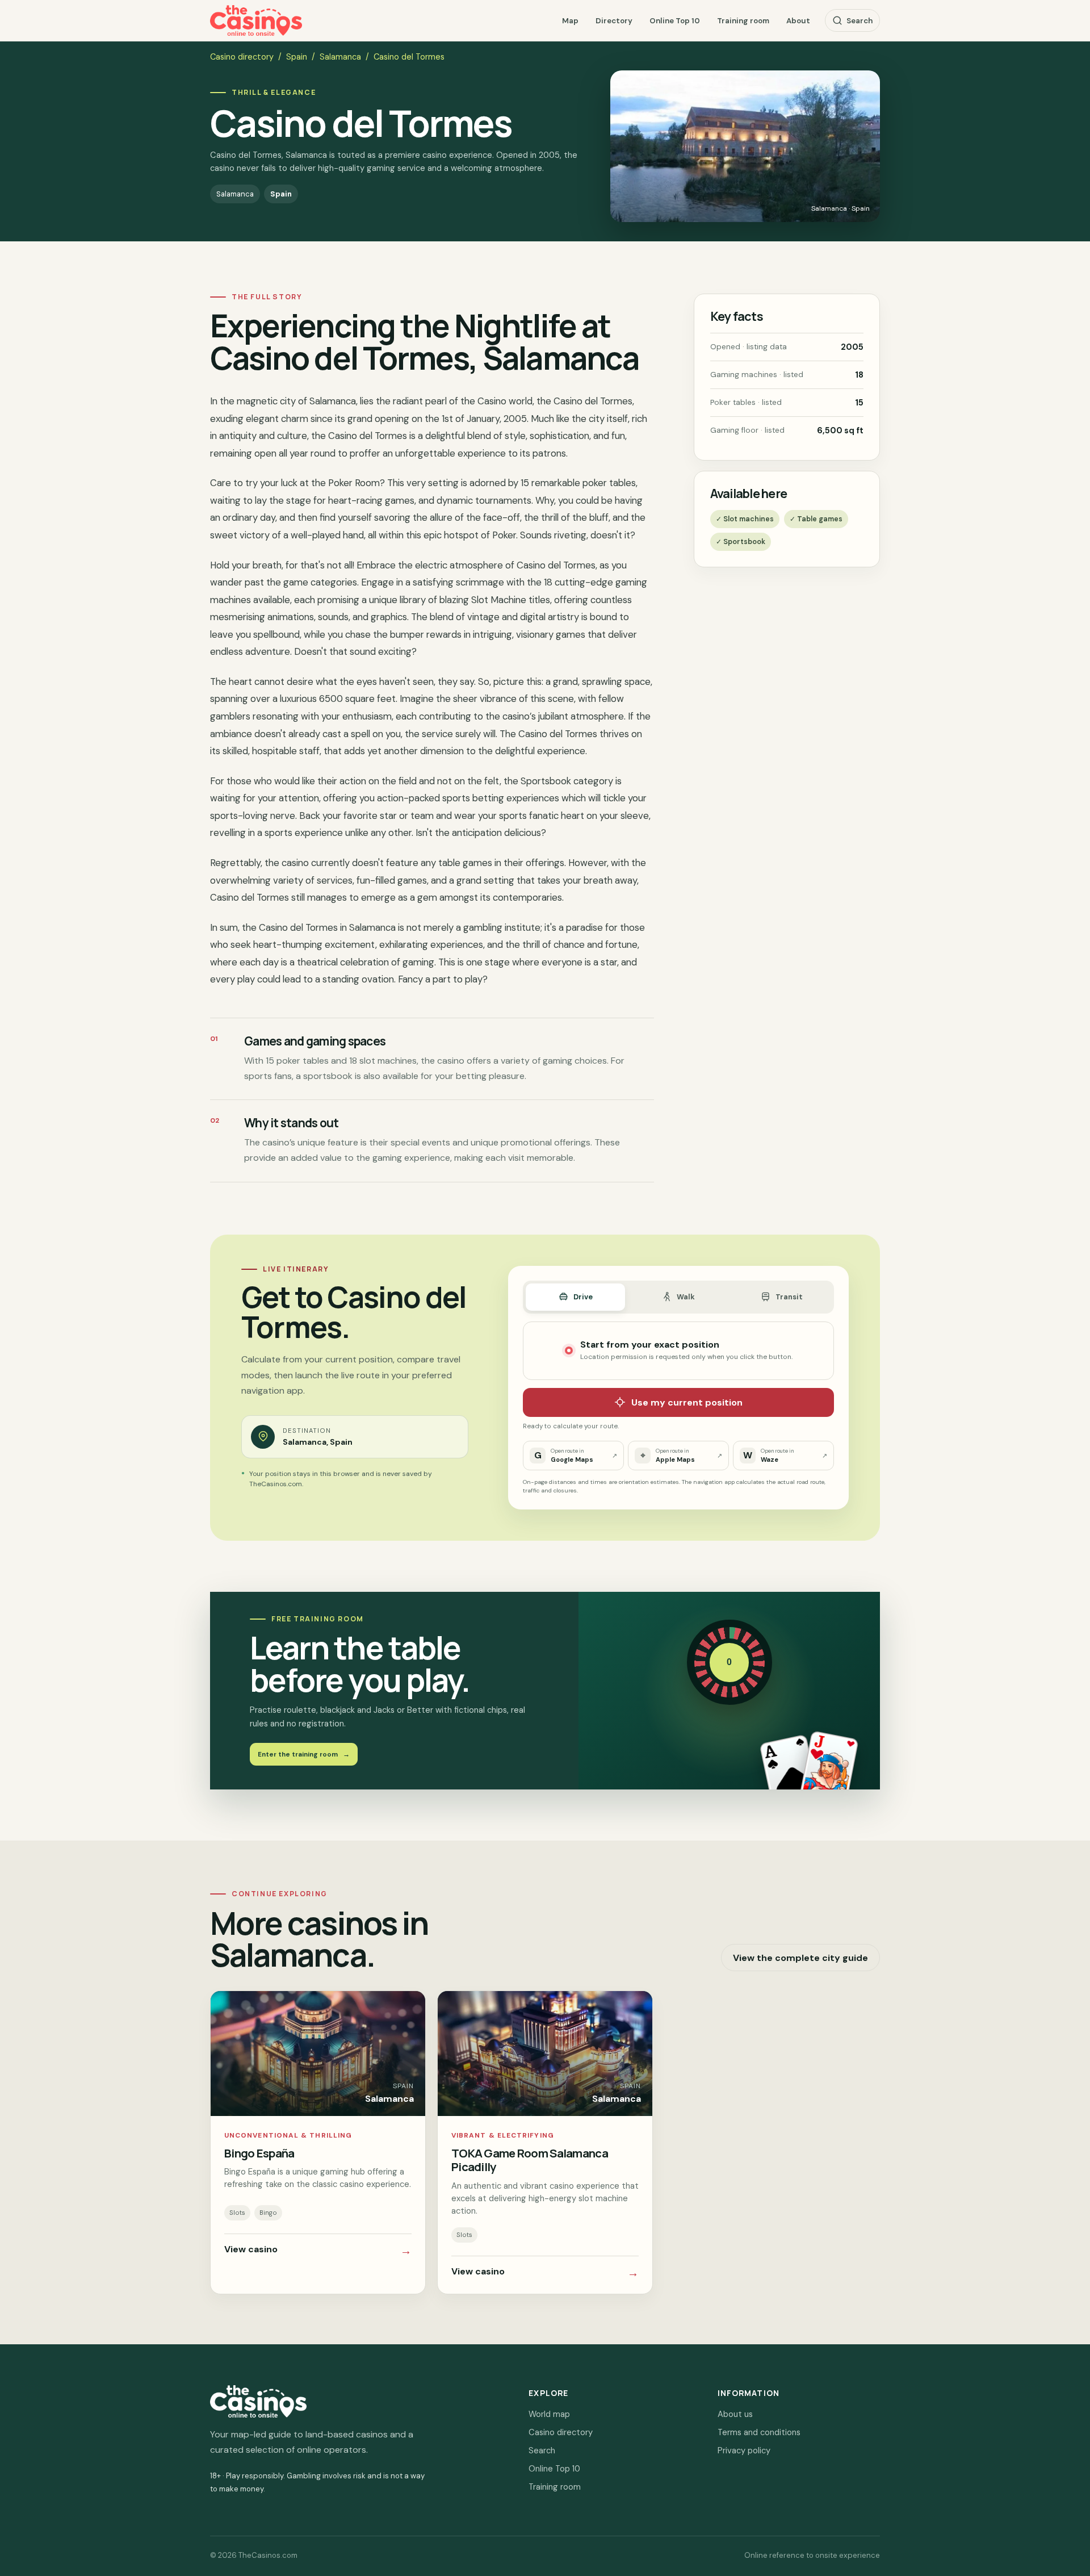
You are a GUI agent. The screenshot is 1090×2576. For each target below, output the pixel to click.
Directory (614, 21)
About (798, 21)
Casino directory (242, 57)
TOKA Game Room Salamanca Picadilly (530, 2160)
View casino (318, 2251)
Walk (686, 1297)
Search (860, 21)
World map (549, 2414)
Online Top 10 (675, 21)
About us (735, 2414)
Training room (743, 21)
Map (570, 21)
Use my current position (687, 1402)
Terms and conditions (759, 2432)
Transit (789, 1297)
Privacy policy (744, 2450)
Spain (297, 57)
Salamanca (340, 57)
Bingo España (259, 2153)
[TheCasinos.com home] (256, 21)
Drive (583, 1297)
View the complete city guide (800, 1958)
